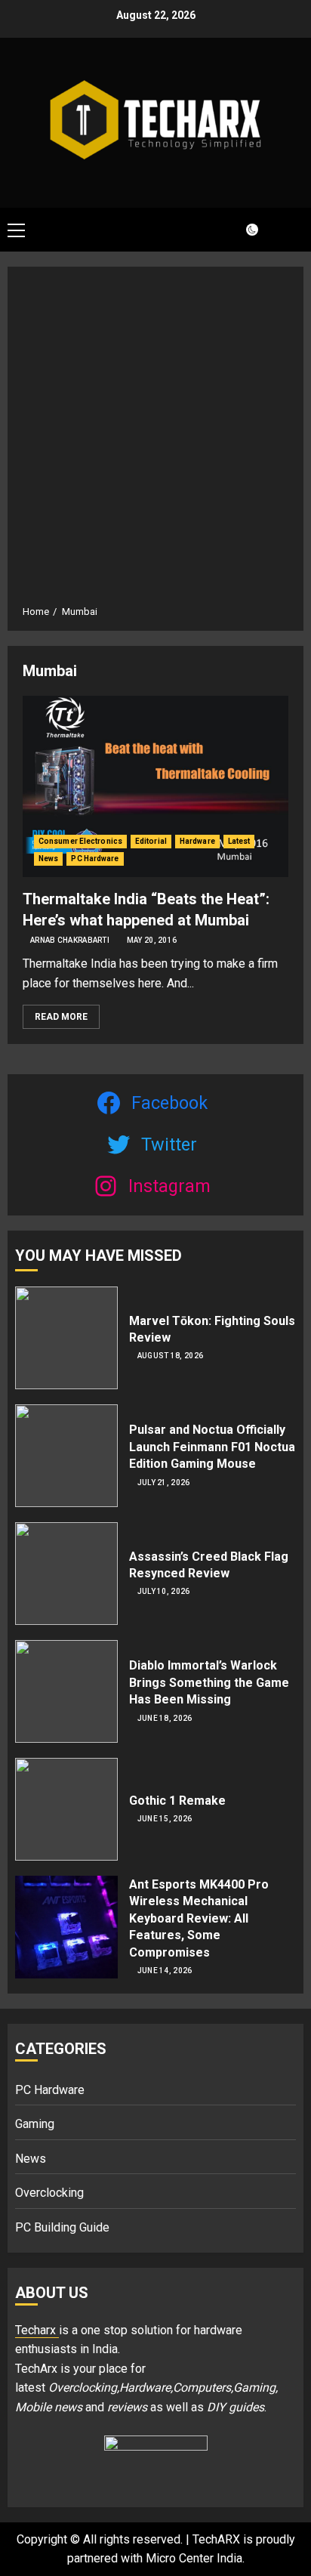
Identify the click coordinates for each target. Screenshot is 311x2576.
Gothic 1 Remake (177, 1801)
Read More (61, 1017)
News (48, 859)
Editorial (151, 841)
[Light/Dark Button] (243, 230)
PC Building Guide (62, 2227)
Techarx (37, 2330)
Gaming (35, 2124)
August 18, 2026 (171, 1356)
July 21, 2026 (164, 1483)
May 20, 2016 (152, 940)
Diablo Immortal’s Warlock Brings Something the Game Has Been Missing (209, 1682)
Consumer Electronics (80, 841)
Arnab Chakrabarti (70, 940)
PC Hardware (95, 859)
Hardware (197, 841)
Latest (239, 841)
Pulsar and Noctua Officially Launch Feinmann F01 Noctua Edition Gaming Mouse (212, 1447)
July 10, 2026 (164, 1591)
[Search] (285, 229)
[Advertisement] (155, 441)
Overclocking (49, 2193)
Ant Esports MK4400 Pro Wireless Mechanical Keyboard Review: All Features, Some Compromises (199, 1918)
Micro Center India (194, 2558)
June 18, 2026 (165, 1718)
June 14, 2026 (165, 1971)
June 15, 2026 (165, 1819)
